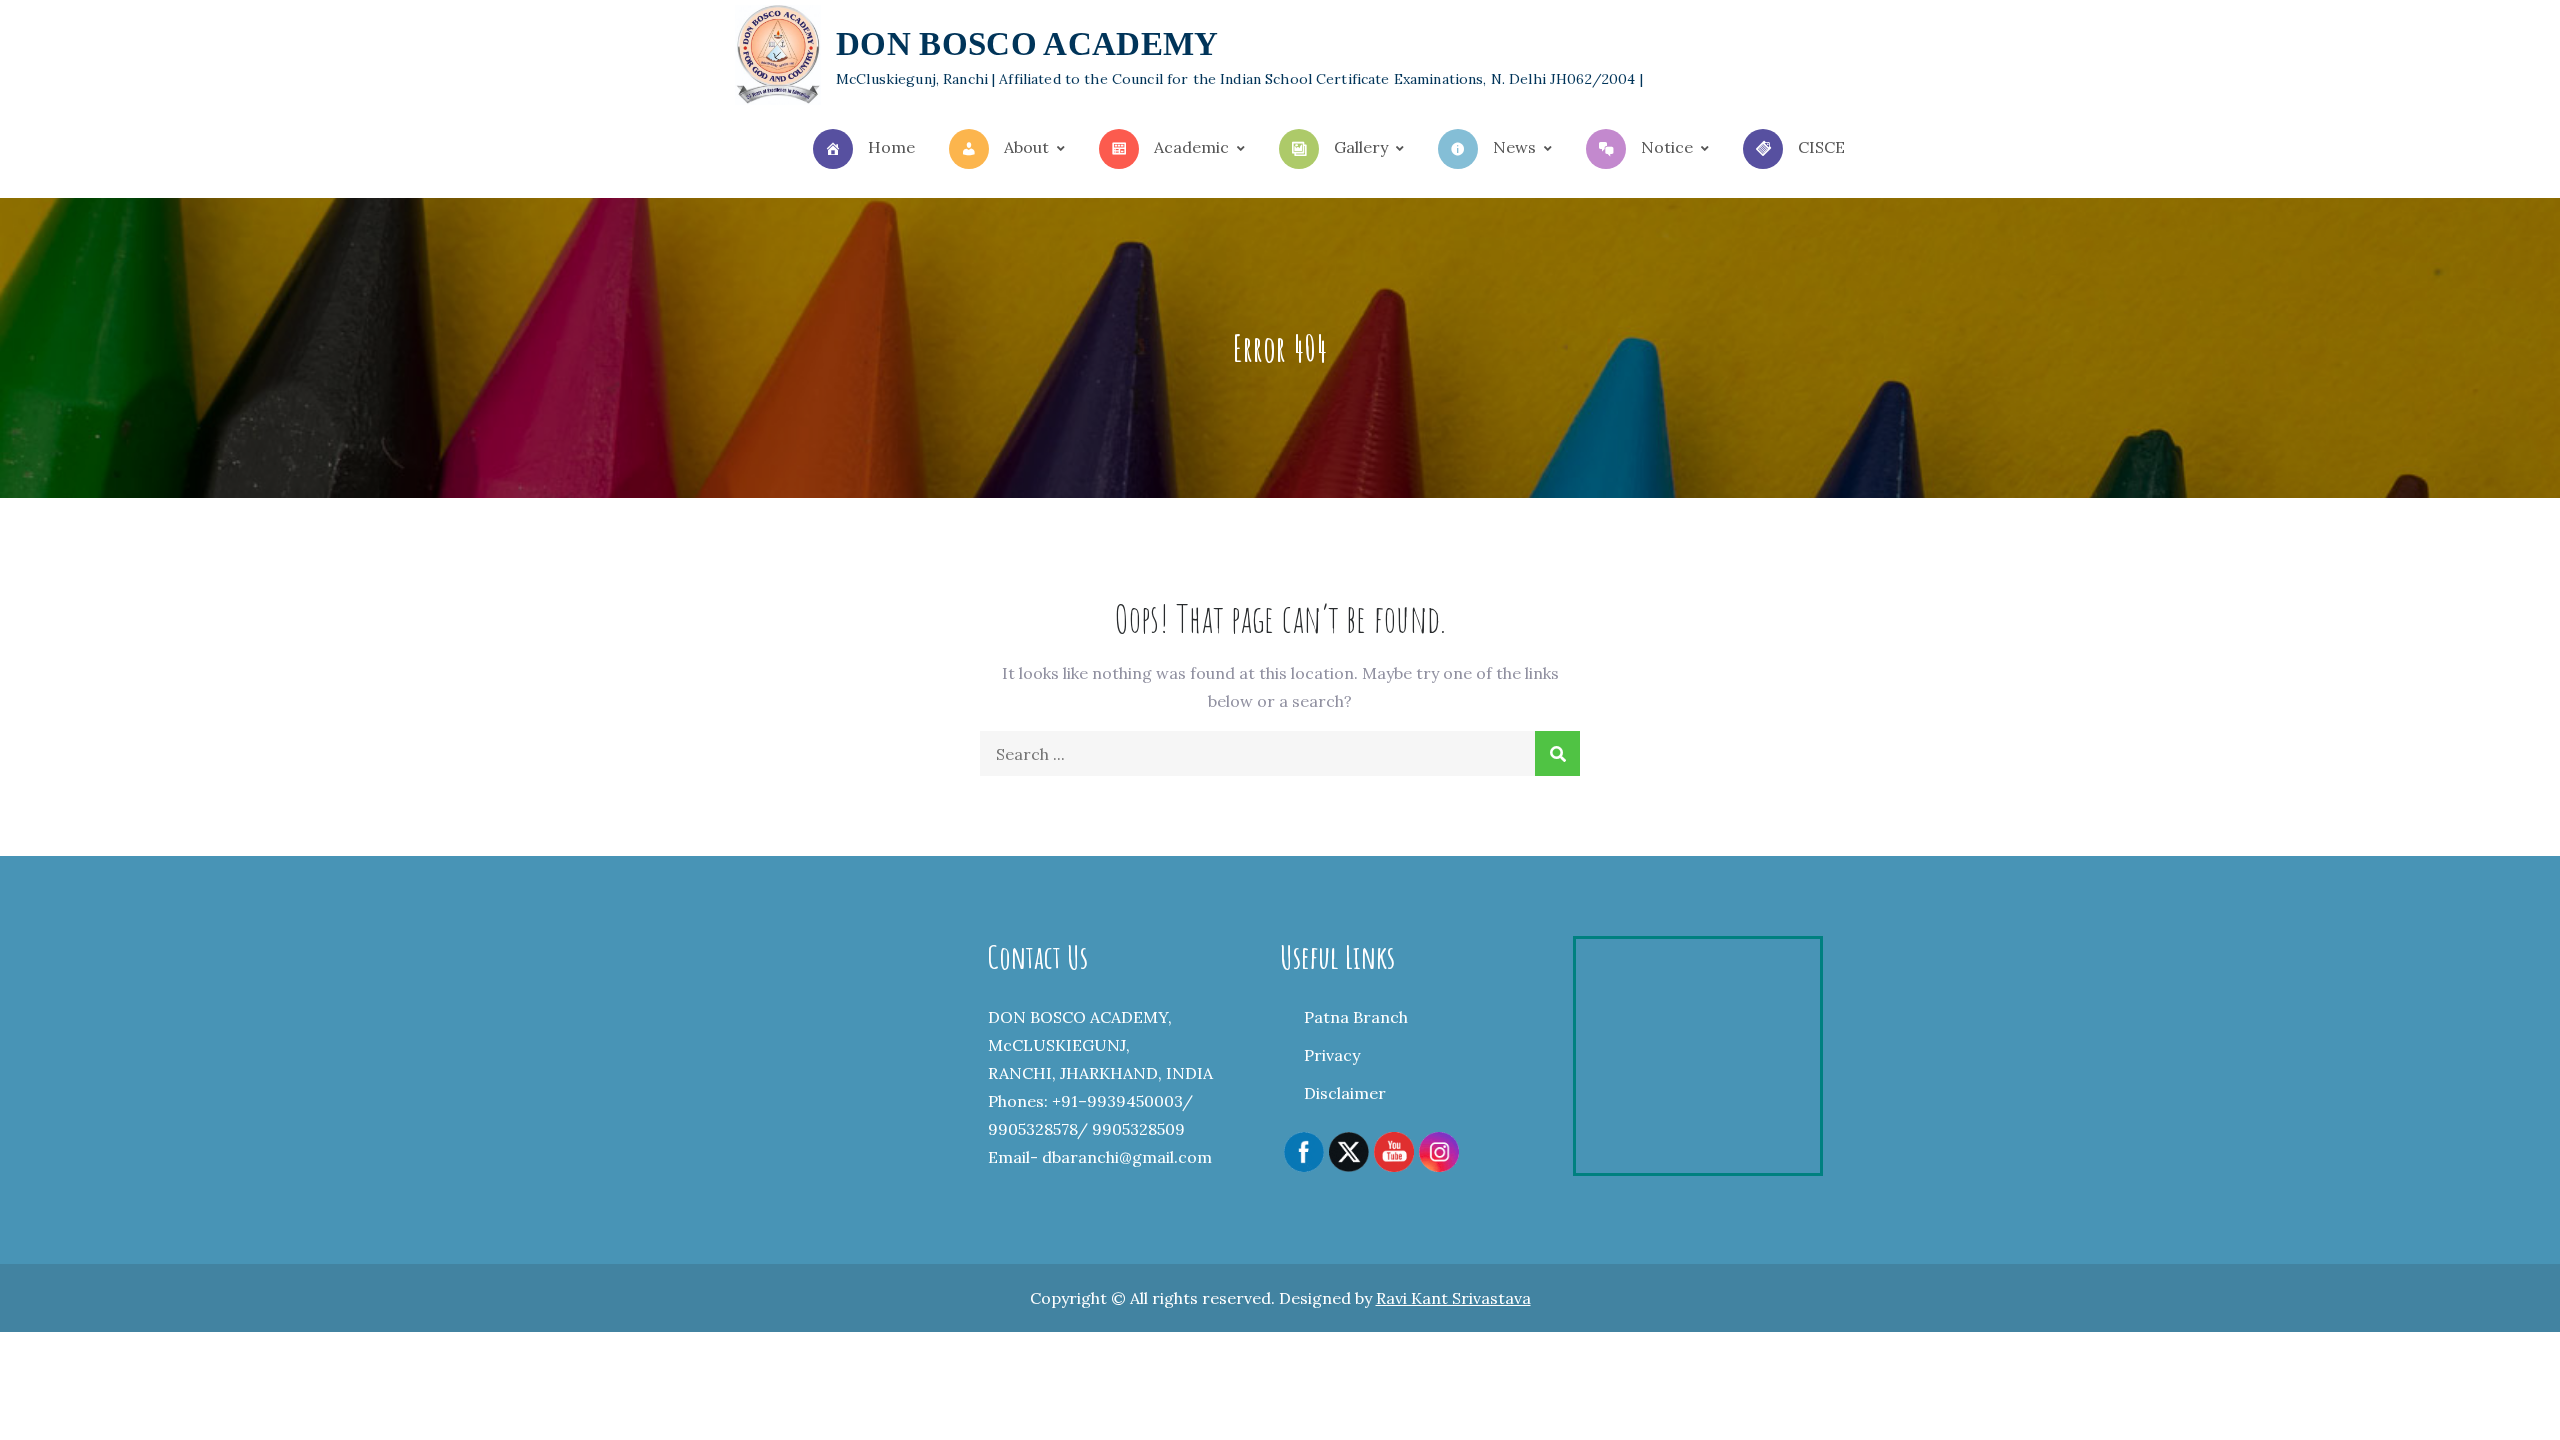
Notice (1667, 147)
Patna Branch (1356, 1017)
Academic (1191, 147)
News (1514, 147)
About (1026, 147)
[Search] (1557, 753)
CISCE (1821, 147)
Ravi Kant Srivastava (1453, 1298)
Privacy (1332, 1055)
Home (891, 147)
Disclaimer (1345, 1093)
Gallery (1361, 147)
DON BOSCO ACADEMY (1027, 43)
